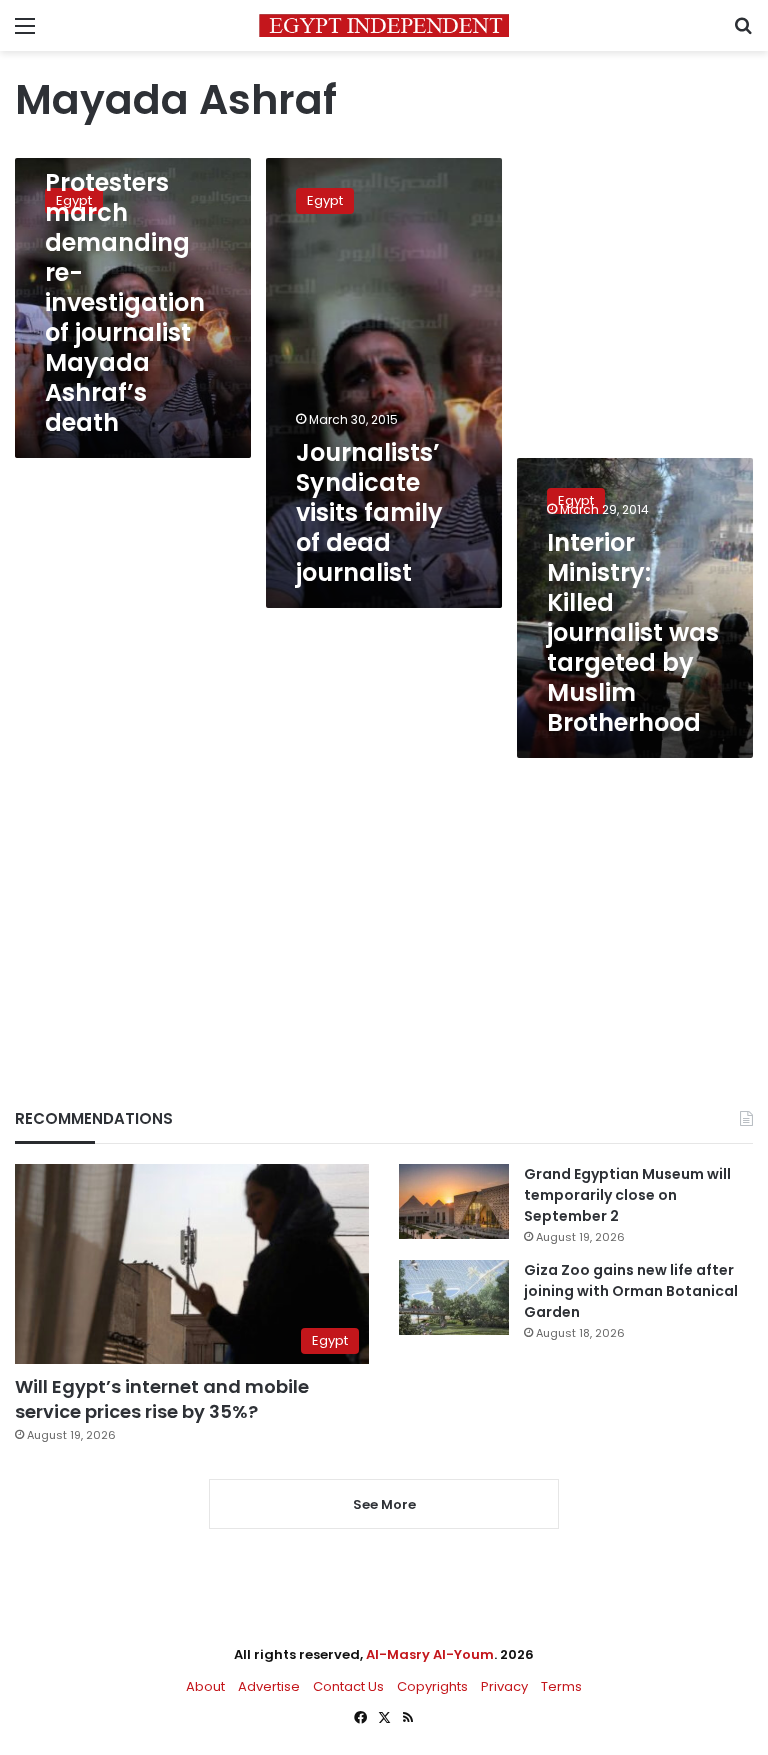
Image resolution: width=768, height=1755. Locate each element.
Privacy (504, 1686)
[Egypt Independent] (384, 25)
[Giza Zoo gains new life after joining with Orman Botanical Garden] (454, 1297)
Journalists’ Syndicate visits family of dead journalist (369, 512)
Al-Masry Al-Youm (430, 1654)
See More (384, 1504)
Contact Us (348, 1686)
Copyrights (432, 1686)
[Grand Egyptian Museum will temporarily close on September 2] (454, 1201)
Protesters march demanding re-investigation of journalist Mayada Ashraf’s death (125, 302)
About (205, 1686)
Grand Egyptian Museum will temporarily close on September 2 (627, 1195)
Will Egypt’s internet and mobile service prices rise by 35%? (162, 1399)
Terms (561, 1686)
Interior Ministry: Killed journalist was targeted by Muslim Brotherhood (633, 632)
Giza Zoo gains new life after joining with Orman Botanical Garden (631, 1291)
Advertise (269, 1686)
